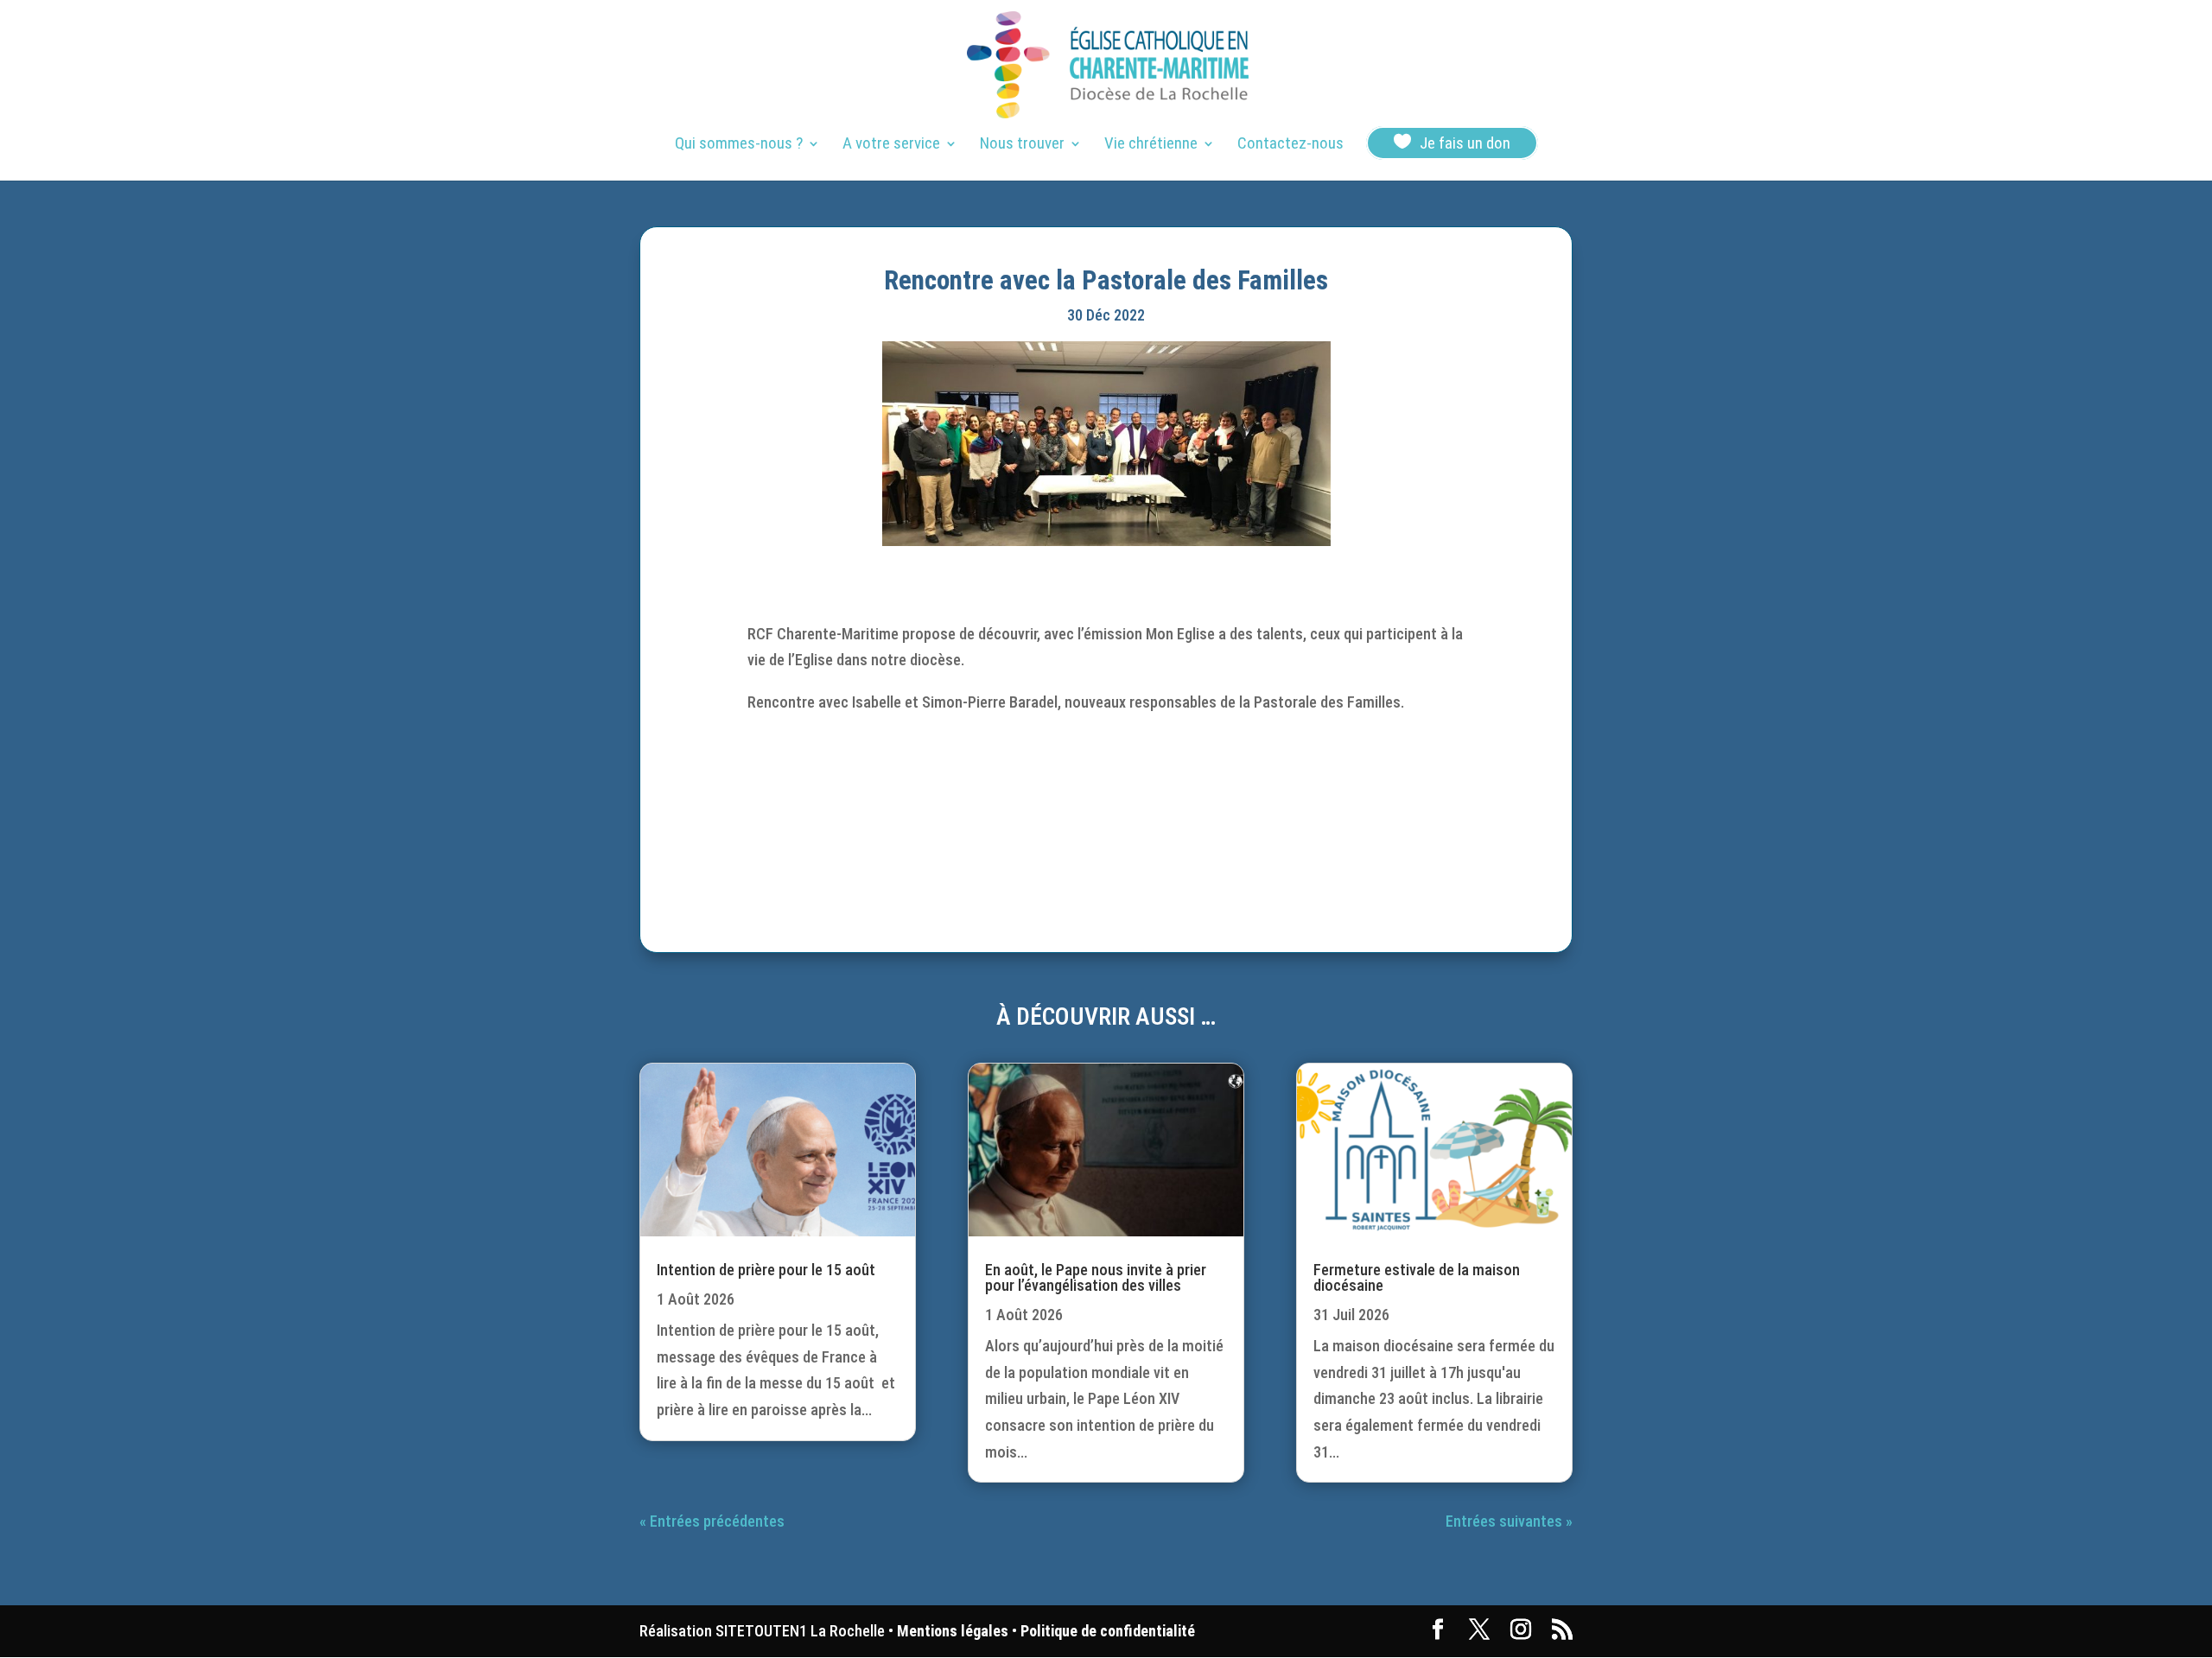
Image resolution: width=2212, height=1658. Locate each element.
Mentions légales (953, 1631)
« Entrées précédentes (712, 1521)
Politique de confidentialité (1108, 1631)
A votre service (891, 145)
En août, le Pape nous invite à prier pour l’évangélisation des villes (1096, 1277)
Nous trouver (1022, 145)
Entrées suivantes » (1509, 1521)
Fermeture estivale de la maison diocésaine (1417, 1277)
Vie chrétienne (1151, 145)
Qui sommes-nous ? (739, 145)
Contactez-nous (1290, 145)
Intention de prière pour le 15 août (766, 1270)
